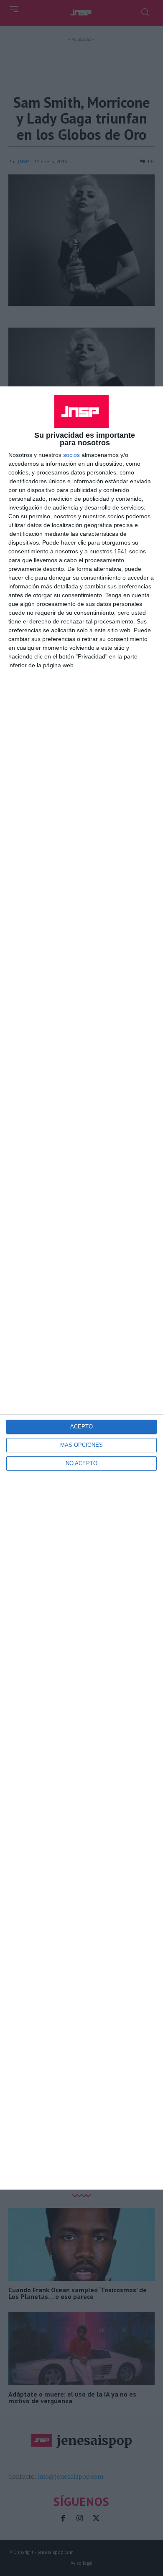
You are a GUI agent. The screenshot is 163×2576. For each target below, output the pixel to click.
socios (71, 455)
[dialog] (81, 1288)
